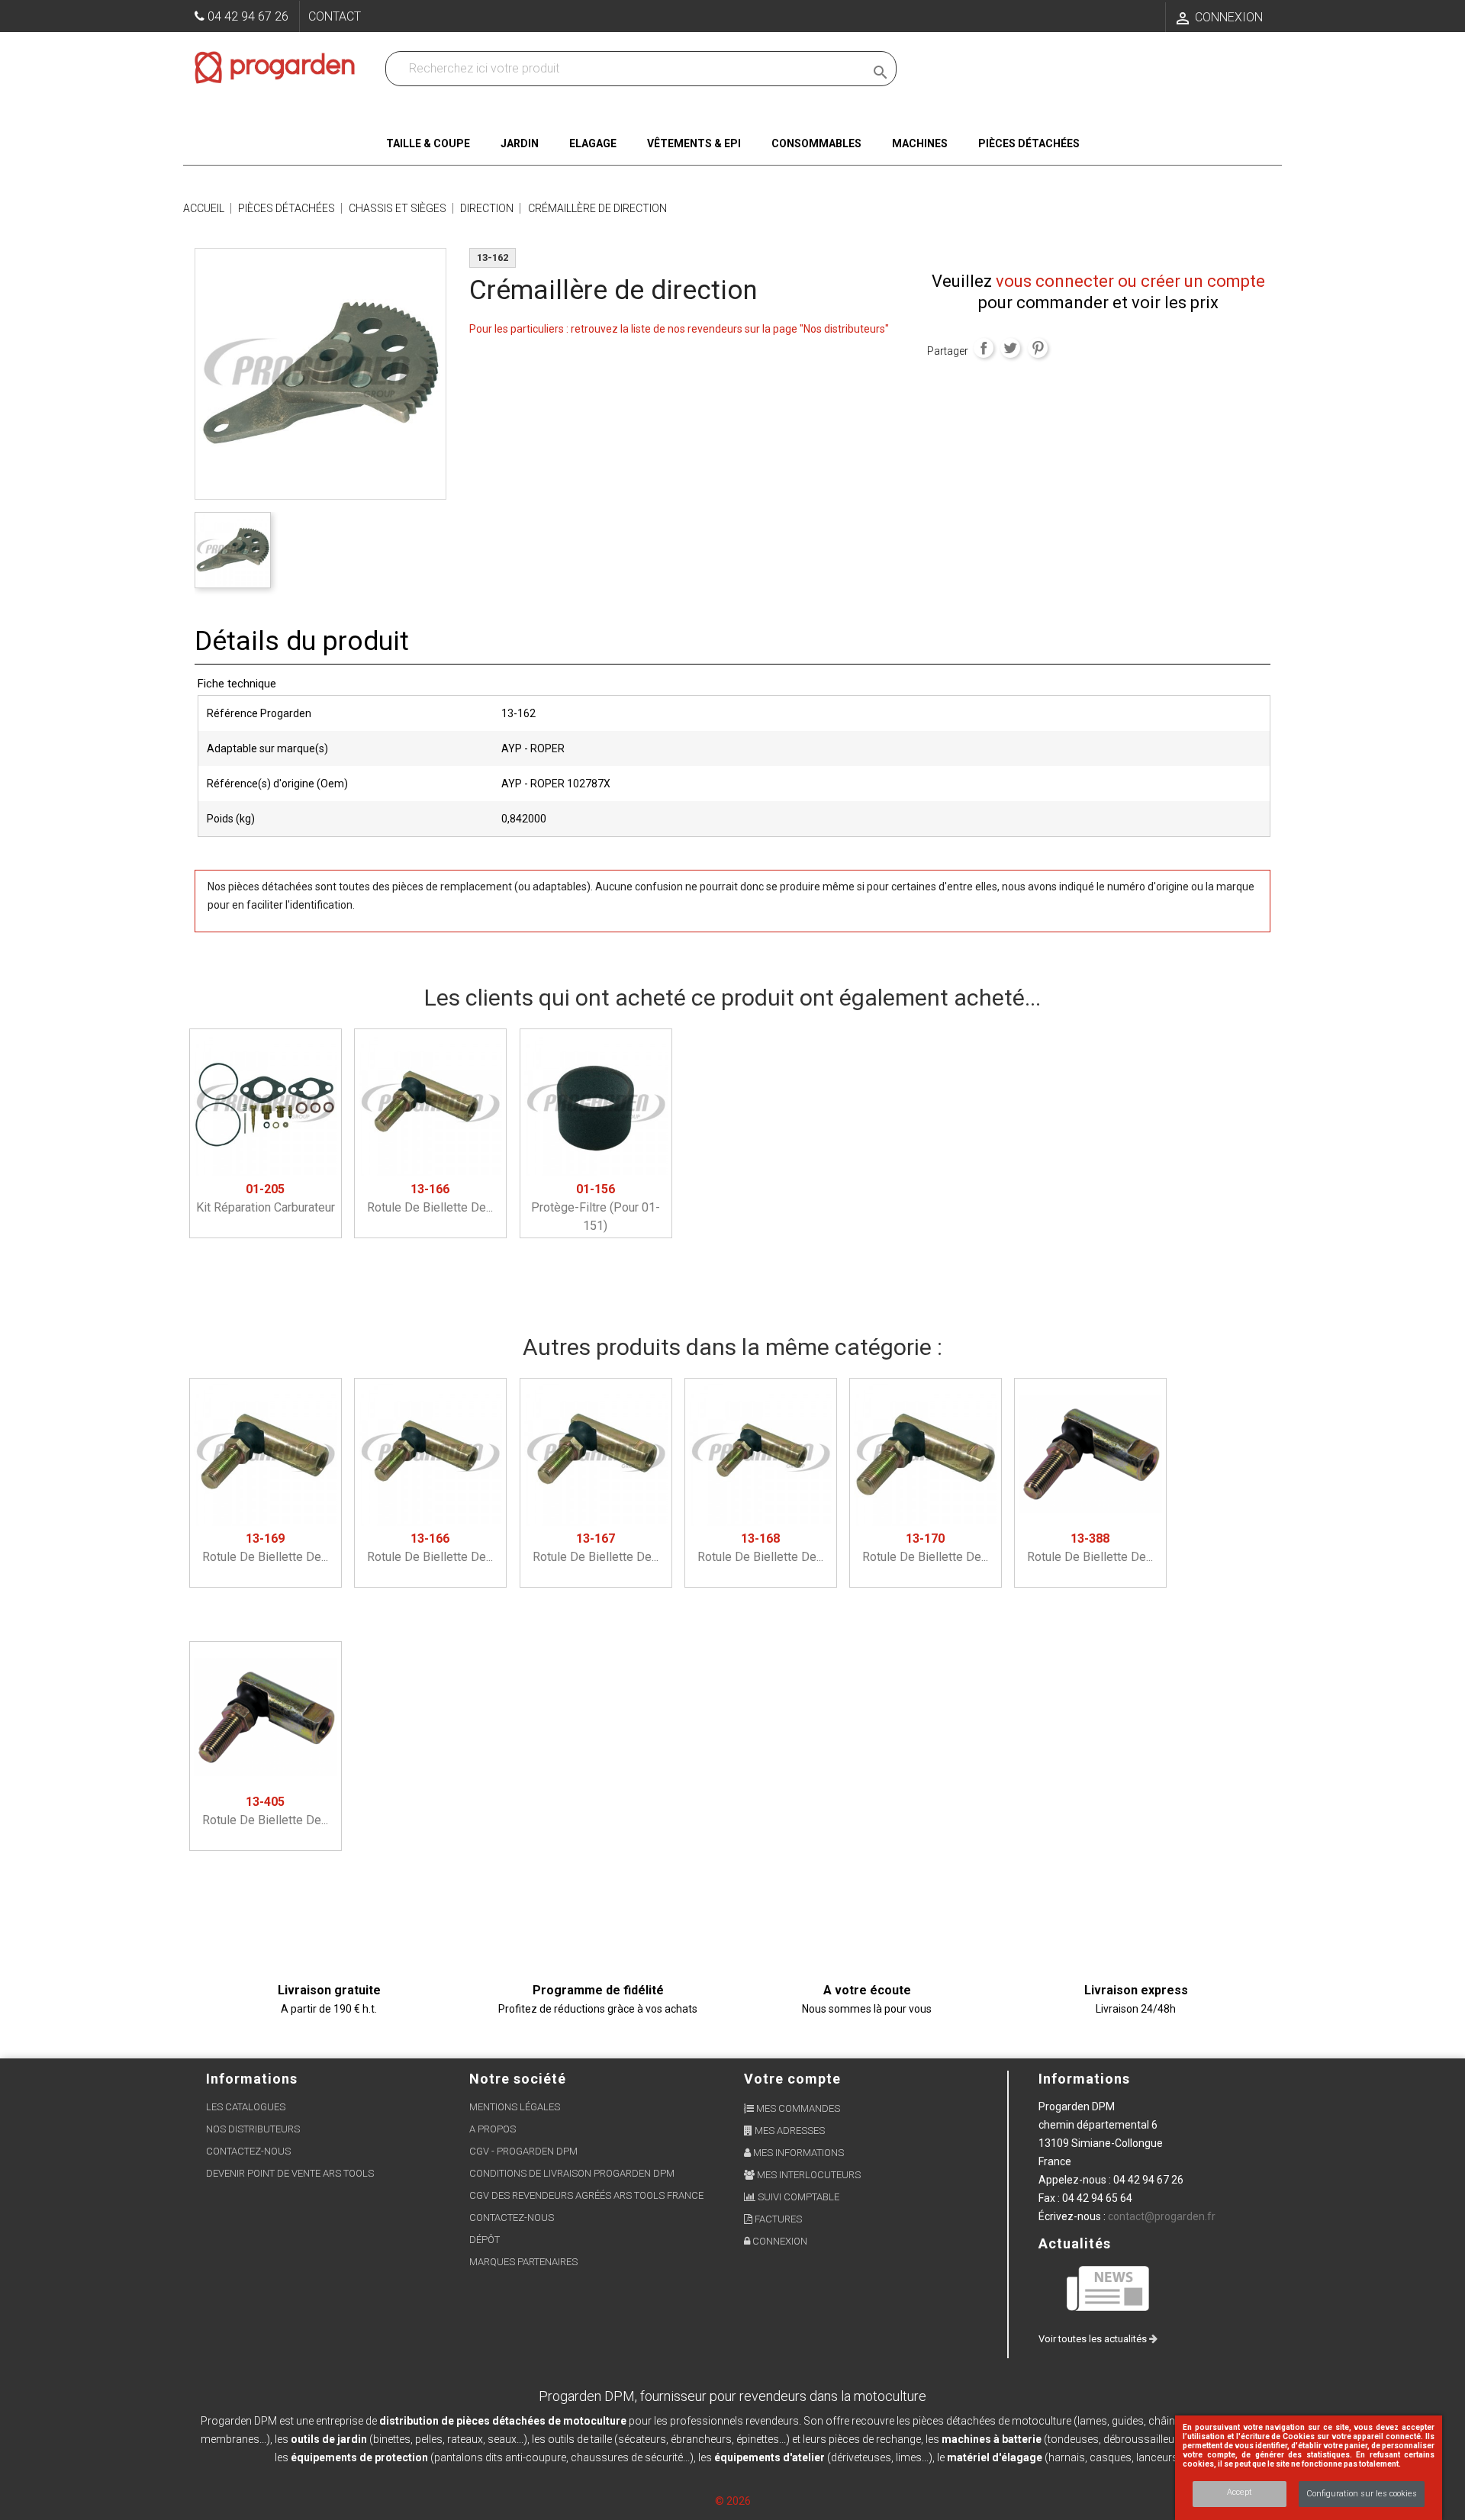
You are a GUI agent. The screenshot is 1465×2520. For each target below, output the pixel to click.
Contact (335, 16)
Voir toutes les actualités (1094, 2339)
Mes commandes (797, 2108)
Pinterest (1038, 348)
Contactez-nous (248, 2151)
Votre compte (792, 2079)
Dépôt (485, 2240)
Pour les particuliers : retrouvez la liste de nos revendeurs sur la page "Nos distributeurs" (679, 329)
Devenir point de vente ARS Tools (290, 2173)
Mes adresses (789, 2131)
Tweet (1010, 348)
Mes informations (797, 2153)
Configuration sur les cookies (1362, 2494)
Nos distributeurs (253, 2129)
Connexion (779, 2241)
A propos (493, 2129)
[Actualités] (1109, 2288)
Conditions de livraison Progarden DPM (572, 2173)
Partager (984, 348)
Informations (1084, 2079)
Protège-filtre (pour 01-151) (596, 1207)
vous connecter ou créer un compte (1130, 281)
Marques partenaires (523, 2262)
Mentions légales (515, 2107)
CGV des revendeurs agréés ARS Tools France (586, 2195)
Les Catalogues (246, 2107)
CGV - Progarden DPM (523, 2151)
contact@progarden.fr (1162, 2216)
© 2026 (733, 2501)
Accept (1240, 2492)
